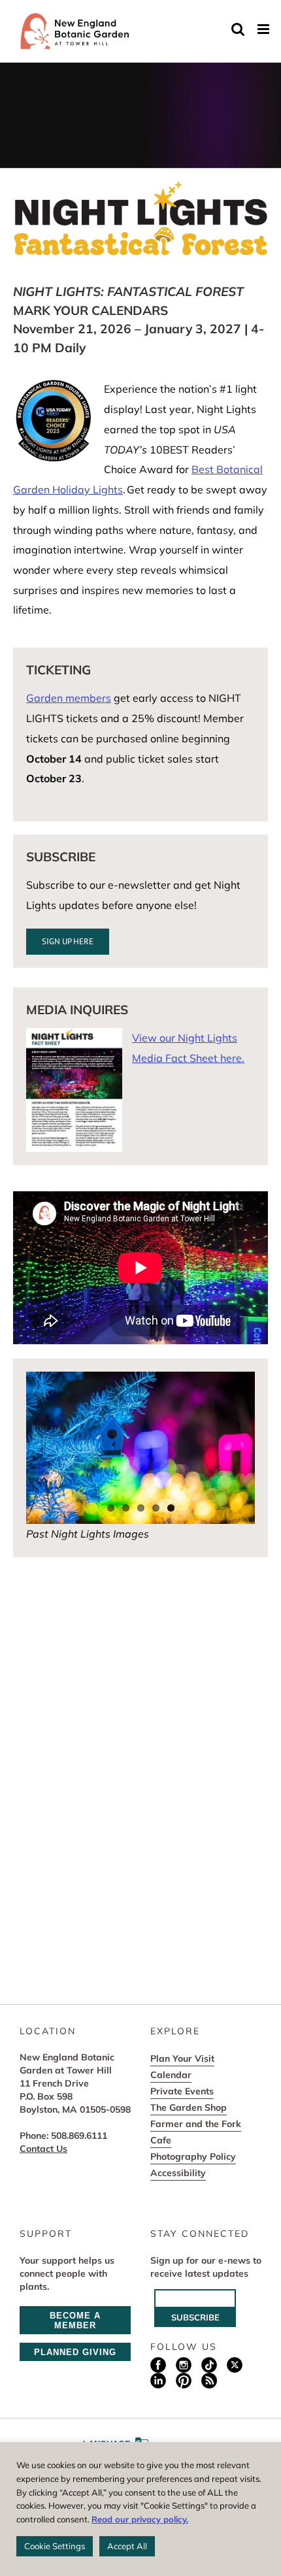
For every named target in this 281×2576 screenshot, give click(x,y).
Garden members (69, 698)
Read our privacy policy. (140, 2519)
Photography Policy (193, 2156)
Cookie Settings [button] (55, 2546)
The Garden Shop (189, 2107)
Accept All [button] (127, 2546)
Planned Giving (75, 2352)
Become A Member (75, 2320)
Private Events (182, 2091)
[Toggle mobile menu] (264, 29)
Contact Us (43, 2149)
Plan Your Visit (182, 2058)
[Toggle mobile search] (238, 29)
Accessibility (178, 2173)
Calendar (171, 2075)
